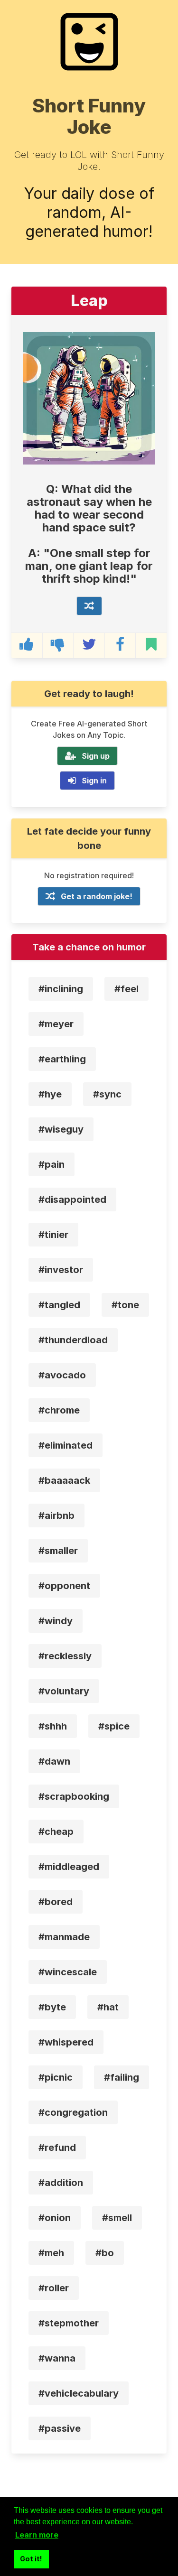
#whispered (66, 2042)
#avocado (62, 1375)
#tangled (59, 1305)
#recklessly (65, 1656)
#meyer (56, 1024)
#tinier (53, 1235)
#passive (60, 2428)
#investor (61, 1270)
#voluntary (64, 1691)
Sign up (96, 756)
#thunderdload (73, 1340)
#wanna (57, 2358)
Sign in (94, 781)
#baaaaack (64, 1480)
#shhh (53, 1726)
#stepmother (69, 2323)
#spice (114, 1726)
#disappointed (72, 1200)
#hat (108, 2007)
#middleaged (69, 1867)
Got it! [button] (31, 2559)
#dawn (54, 1761)
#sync (107, 1094)
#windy (56, 1621)
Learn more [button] (37, 2535)
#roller (54, 2288)
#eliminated (66, 1445)
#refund (57, 2148)
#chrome (59, 1410)
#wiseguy (61, 1129)
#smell (117, 2218)
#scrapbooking (74, 1796)
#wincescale (68, 1972)
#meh (51, 2253)
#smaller (58, 1551)
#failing (122, 2077)
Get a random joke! (97, 896)
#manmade (64, 1937)
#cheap (56, 1832)
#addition (61, 2183)
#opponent (64, 1586)
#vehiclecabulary (79, 2393)
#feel (126, 989)
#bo (105, 2253)
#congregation (73, 2112)
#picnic (56, 2077)
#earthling (62, 1059)
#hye (50, 1094)
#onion (55, 2218)
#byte (52, 2007)
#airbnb (56, 1516)
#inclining (61, 989)
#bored (56, 1902)
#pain (52, 1164)
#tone (125, 1305)
